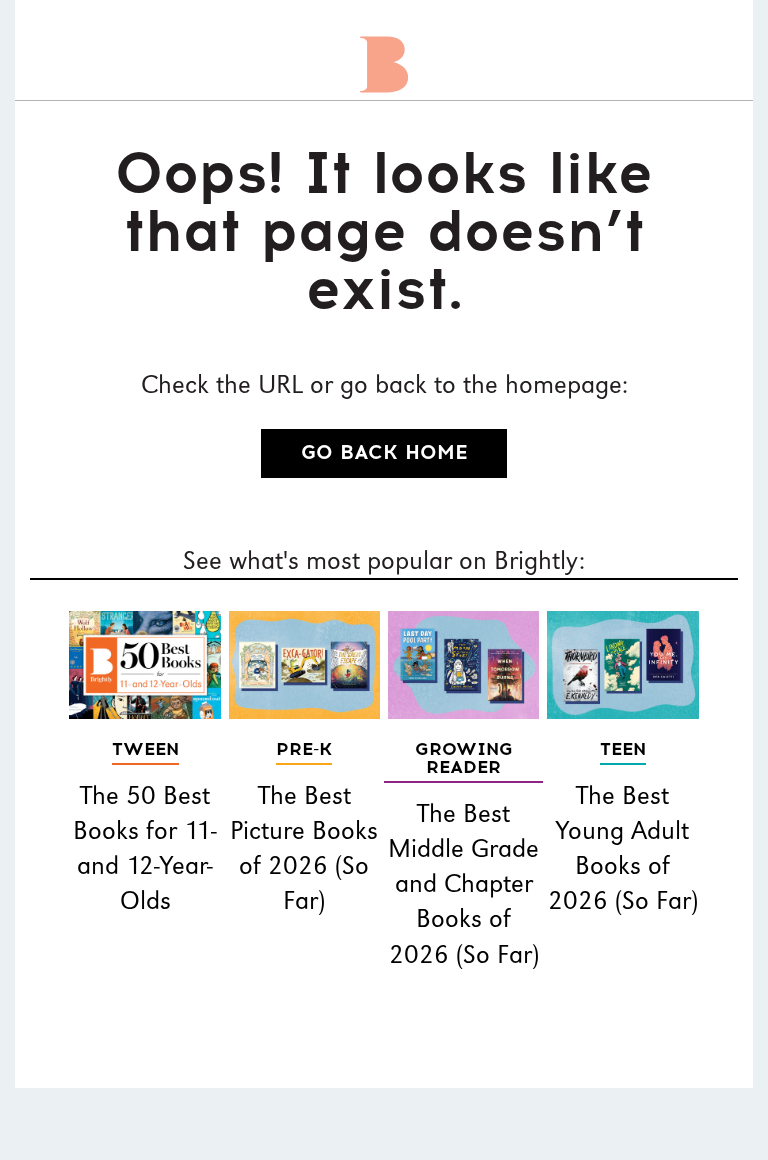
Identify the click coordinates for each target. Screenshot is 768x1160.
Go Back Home (384, 453)
